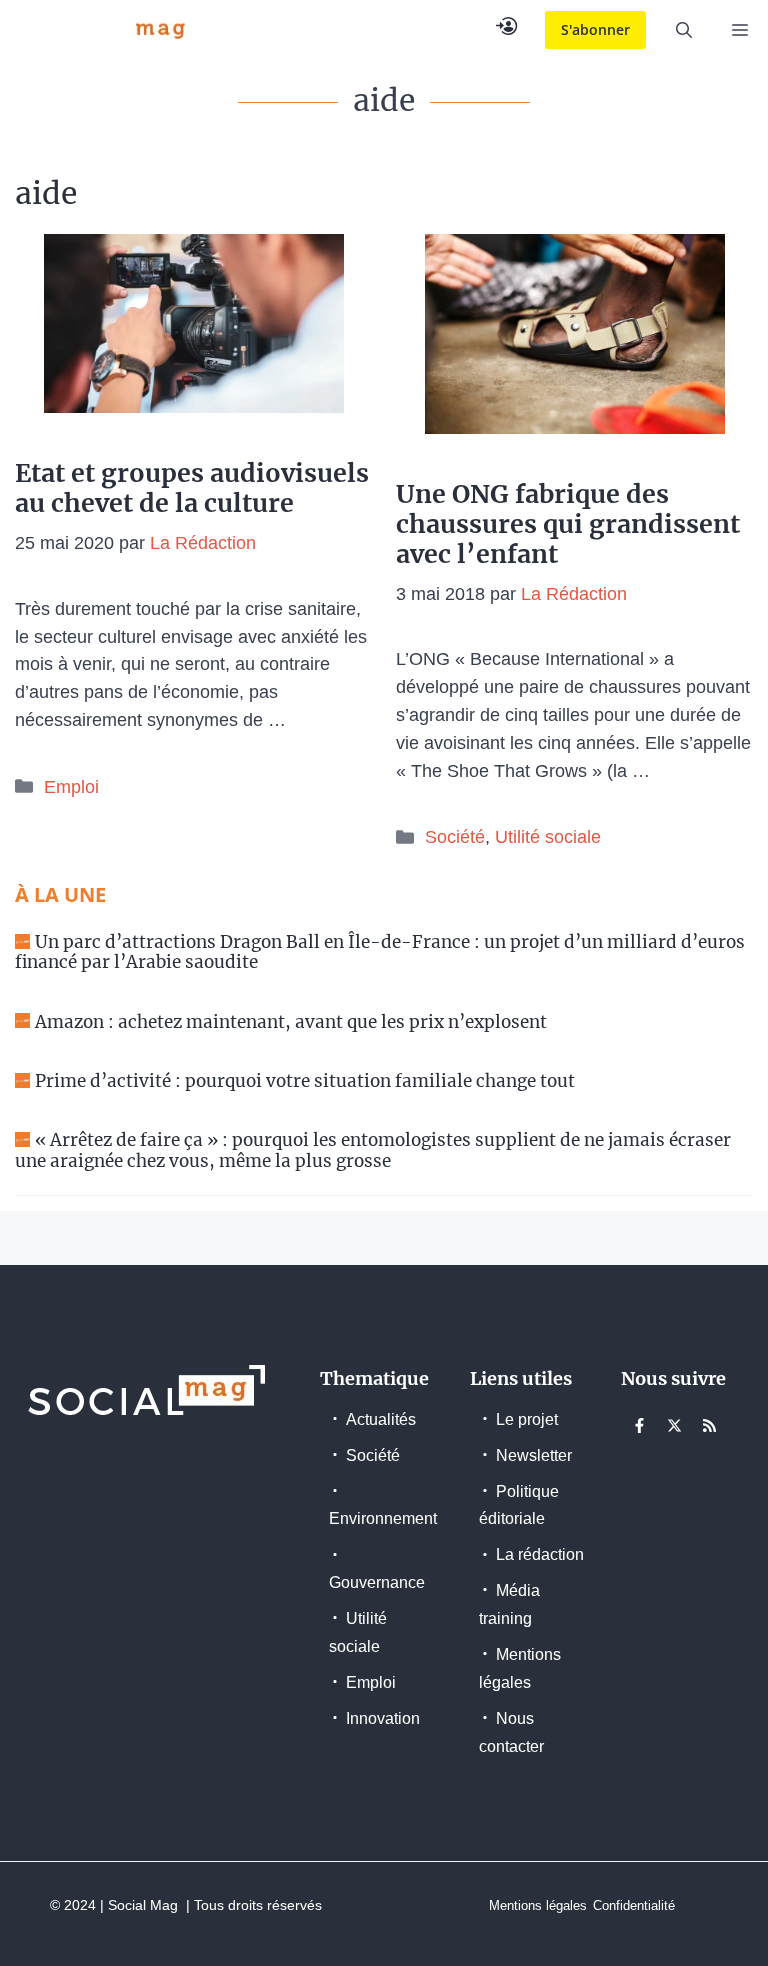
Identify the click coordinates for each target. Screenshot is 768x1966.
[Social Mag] (105, 30)
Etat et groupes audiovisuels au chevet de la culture (192, 488)
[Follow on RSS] (710, 1426)
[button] (684, 30)
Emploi (71, 787)
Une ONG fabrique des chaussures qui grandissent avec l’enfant (568, 524)
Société (455, 837)
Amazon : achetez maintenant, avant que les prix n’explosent (291, 1022)
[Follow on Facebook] (640, 1426)
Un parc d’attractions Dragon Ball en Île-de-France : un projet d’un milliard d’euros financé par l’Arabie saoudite (380, 952)
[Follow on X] (675, 1426)
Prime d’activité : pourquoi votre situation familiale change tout (305, 1081)
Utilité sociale (548, 837)
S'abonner (595, 29)
